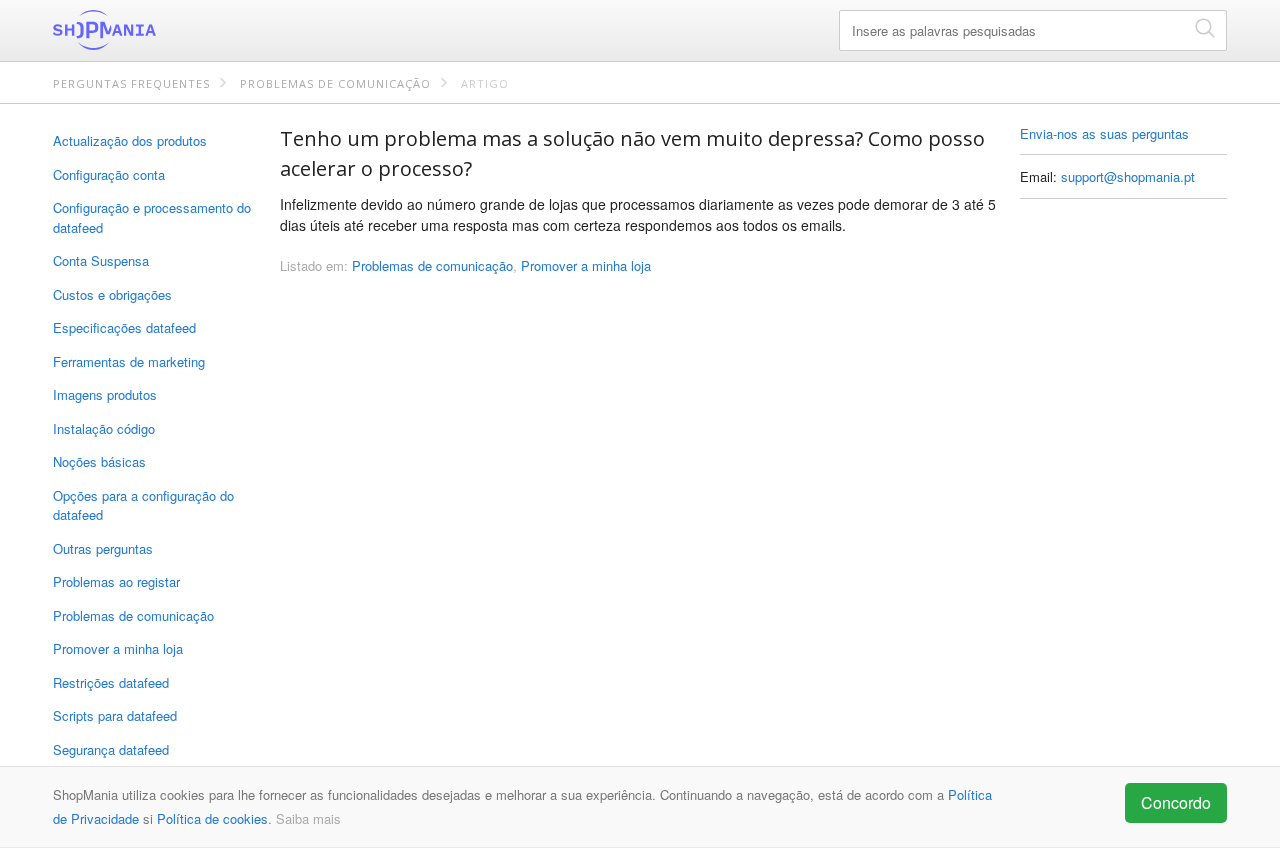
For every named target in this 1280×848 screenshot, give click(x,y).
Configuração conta (109, 174)
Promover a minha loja (118, 648)
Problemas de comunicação (335, 83)
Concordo (1176, 802)
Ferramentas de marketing (129, 361)
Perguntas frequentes (131, 83)
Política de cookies (212, 818)
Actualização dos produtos (130, 140)
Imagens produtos (105, 394)
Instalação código (104, 428)
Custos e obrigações (112, 294)
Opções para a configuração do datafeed (143, 505)
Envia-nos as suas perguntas (1104, 133)
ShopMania (153, 30)
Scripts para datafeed (115, 715)
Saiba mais (308, 818)
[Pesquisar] (1205, 27)
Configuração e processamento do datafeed (152, 217)
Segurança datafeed (111, 749)
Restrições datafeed (111, 682)
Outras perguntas (103, 548)
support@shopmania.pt (1128, 176)
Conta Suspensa (101, 260)
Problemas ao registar (116, 581)
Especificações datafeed (124, 327)
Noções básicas (99, 461)
